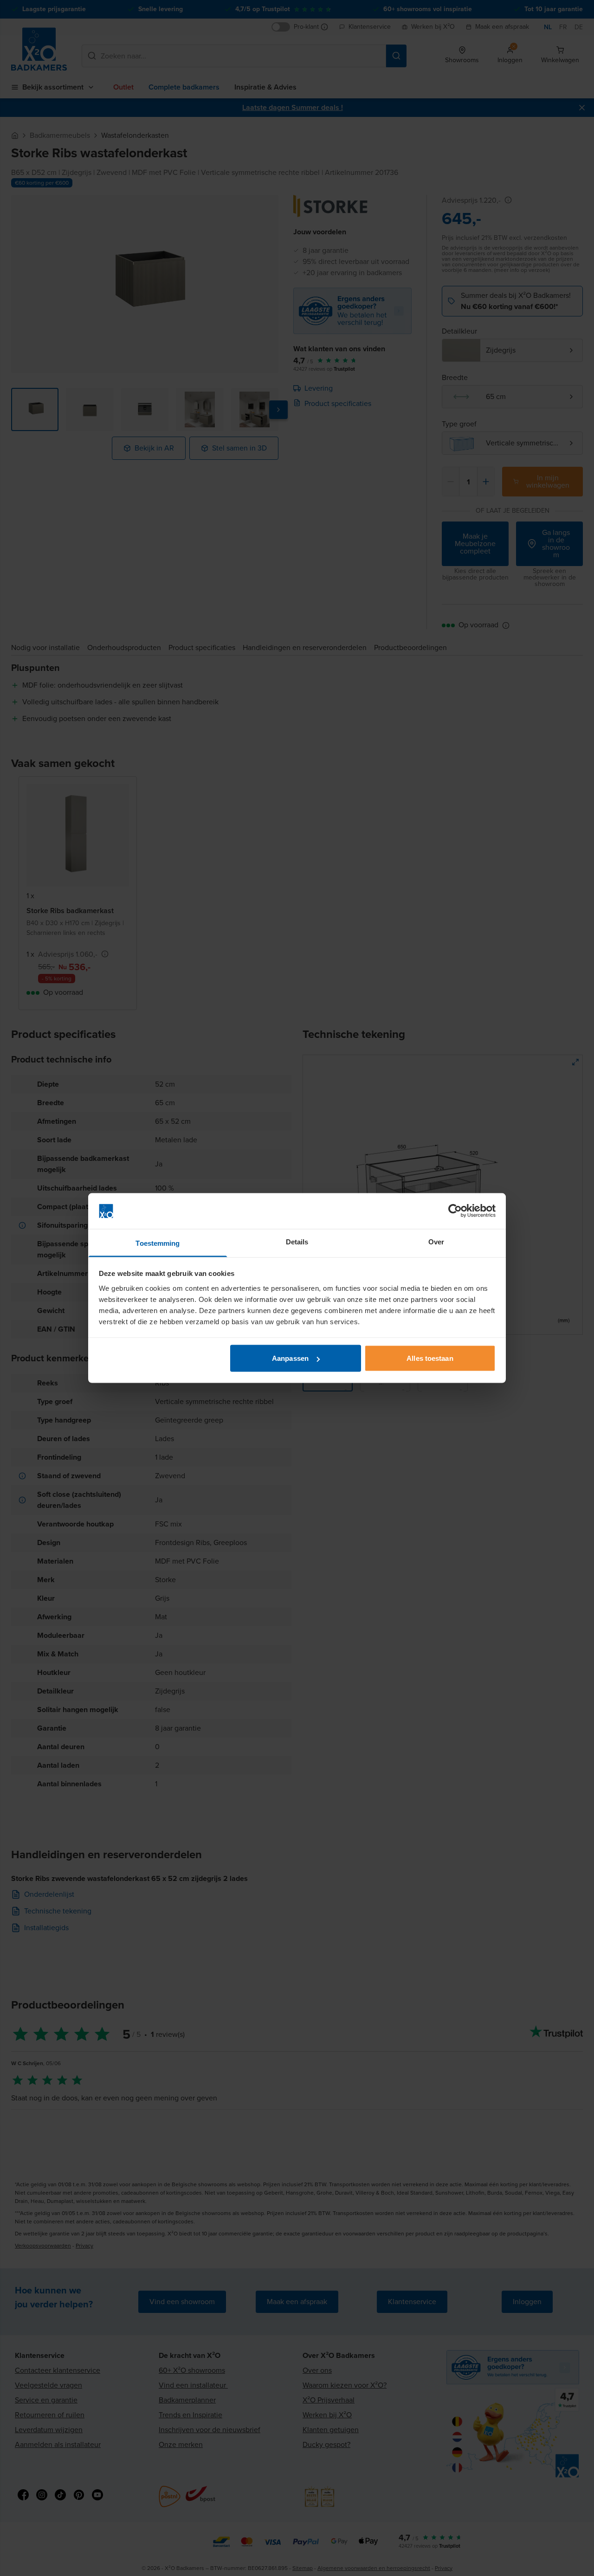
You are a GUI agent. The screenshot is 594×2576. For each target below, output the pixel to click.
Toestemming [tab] (158, 1243)
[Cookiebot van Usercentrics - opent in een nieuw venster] (455, 1211)
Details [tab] (297, 1241)
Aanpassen (290, 1358)
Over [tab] (436, 1241)
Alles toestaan (430, 1358)
